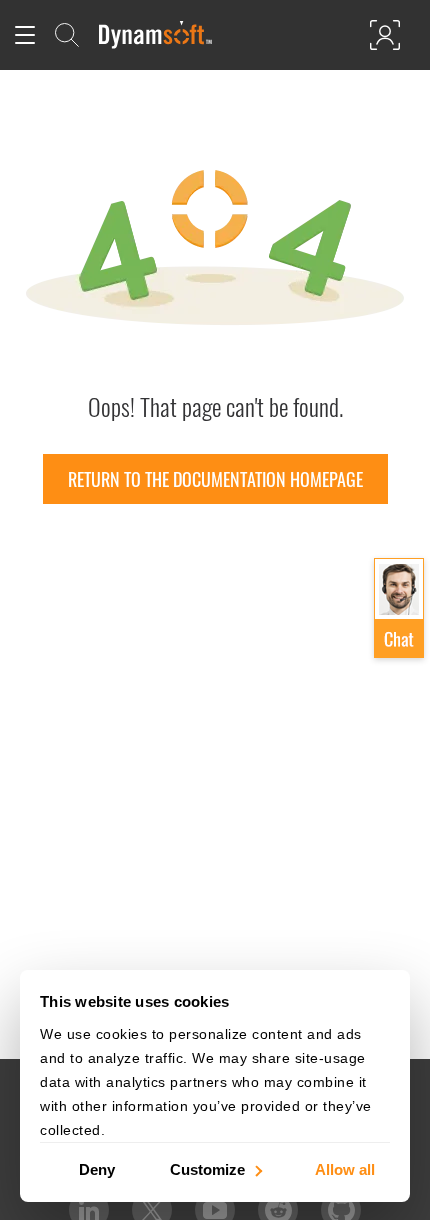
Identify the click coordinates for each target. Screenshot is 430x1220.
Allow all (345, 1168)
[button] (399, 609)
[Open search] (67, 35)
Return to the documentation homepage (215, 479)
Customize (207, 1168)
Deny (97, 1168)
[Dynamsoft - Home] (156, 35)
